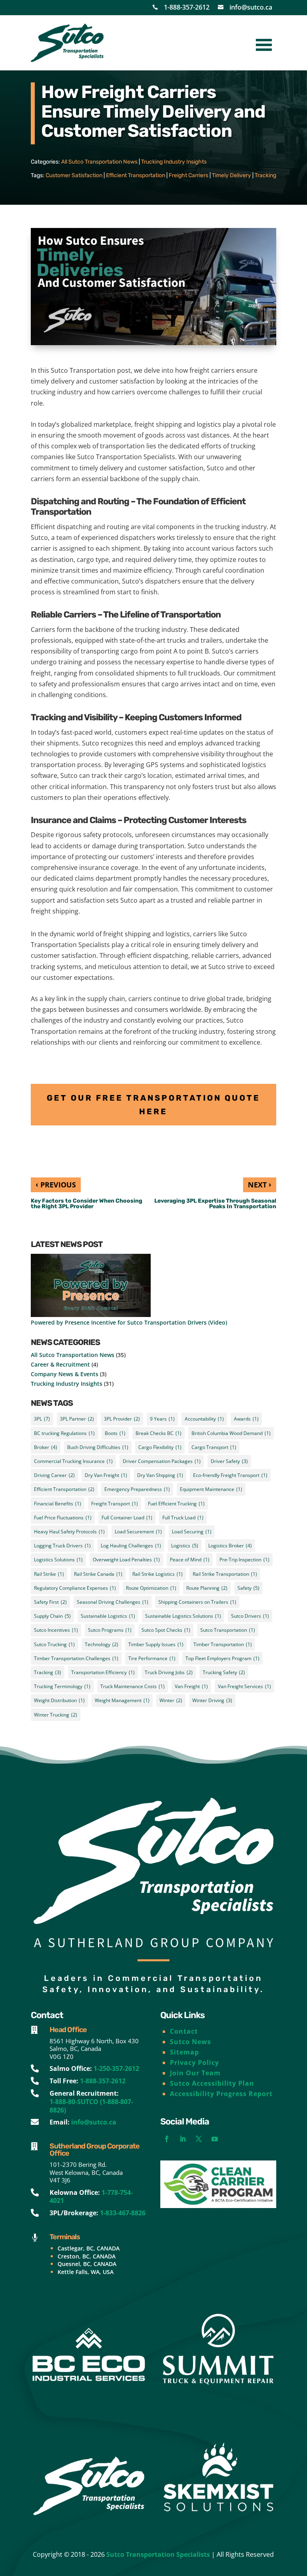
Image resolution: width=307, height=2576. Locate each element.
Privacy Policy (194, 2062)
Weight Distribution (59, 1700)
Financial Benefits (58, 1504)
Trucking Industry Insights (174, 162)
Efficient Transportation (136, 175)
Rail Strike (49, 1574)
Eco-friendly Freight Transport (230, 1475)
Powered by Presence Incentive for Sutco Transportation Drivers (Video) (129, 1322)
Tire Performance (152, 1658)
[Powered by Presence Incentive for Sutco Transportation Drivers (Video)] (91, 1286)
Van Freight (191, 1686)
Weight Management (122, 1700)
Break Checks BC (158, 1433)
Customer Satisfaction (74, 175)
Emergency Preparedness (137, 1489)
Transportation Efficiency (103, 1672)
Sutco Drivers (250, 1616)
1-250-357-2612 (116, 2068)
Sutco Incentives (56, 1630)
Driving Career (54, 1475)
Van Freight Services (244, 1686)
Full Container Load (127, 1518)
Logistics (185, 1546)
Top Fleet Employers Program (222, 1658)
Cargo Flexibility (160, 1447)
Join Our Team (195, 2073)
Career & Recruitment (60, 1364)
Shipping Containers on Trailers (197, 1602)
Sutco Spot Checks (166, 1630)
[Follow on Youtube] (215, 2139)
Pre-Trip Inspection (244, 1560)
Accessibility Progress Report (221, 2094)
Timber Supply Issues (156, 1644)
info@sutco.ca (251, 7)
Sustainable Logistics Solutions (183, 1616)
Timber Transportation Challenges (76, 1658)
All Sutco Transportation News (99, 162)
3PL (42, 1419)
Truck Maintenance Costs (133, 1686)
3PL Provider (122, 1419)
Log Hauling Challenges (131, 1546)
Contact (184, 2031)
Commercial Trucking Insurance (73, 1461)
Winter (171, 1700)
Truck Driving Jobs (169, 1672)
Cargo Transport (214, 1447)
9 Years (162, 1419)
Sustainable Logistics (108, 1616)
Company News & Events (65, 1374)
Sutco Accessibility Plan (212, 2083)
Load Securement (138, 1532)
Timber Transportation (223, 1644)
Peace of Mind (190, 1560)
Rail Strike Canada (98, 1574)
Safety (248, 1588)
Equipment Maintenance (211, 1489)
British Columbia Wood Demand (231, 1433)
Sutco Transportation (228, 1630)
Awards (246, 1419)
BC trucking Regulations (64, 1433)
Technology (102, 1644)
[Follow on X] (199, 2139)
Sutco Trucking (54, 1644)
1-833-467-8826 (123, 2213)
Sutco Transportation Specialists (158, 2554)
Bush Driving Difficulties (98, 1447)
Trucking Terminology (62, 1686)
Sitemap (184, 2052)
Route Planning (207, 1588)
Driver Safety (229, 1461)
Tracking (265, 175)
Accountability (204, 1419)
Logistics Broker (230, 1546)
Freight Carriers (188, 175)
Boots (115, 1433)
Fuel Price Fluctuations (63, 1518)
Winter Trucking (56, 1715)
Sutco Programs (110, 1630)
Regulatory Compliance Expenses (75, 1588)
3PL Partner (77, 1419)
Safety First (50, 1602)
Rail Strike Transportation (225, 1574)
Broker (46, 1447)
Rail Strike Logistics (157, 1574)
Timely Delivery (231, 175)
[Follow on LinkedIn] (183, 2139)
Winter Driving (212, 1700)
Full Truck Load (183, 1518)
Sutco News (190, 2042)
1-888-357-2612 (187, 7)
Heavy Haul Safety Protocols (69, 1532)
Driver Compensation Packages (162, 1461)
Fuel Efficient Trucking (176, 1504)
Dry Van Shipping (160, 1475)
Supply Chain (52, 1616)
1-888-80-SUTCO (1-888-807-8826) (91, 2106)
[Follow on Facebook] (167, 2139)
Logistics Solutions (58, 1560)
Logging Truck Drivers (62, 1546)
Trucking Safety (224, 1672)
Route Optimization (151, 1588)
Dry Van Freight (106, 1475)
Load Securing (192, 1532)
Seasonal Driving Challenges (113, 1602)
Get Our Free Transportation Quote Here (153, 1105)
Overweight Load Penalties (126, 1560)
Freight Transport (115, 1504)
